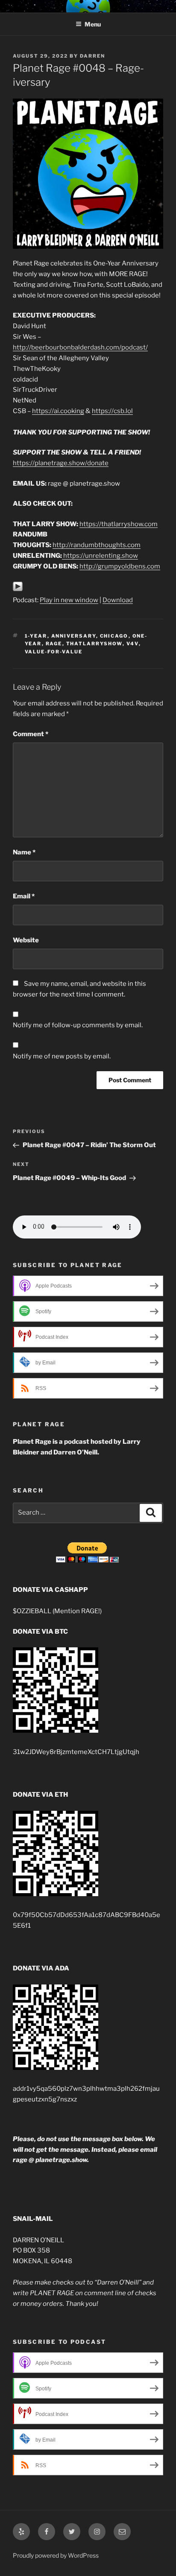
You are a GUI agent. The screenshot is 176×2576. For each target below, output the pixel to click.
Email (24, 896)
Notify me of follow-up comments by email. (78, 1025)
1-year (36, 636)
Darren (92, 56)
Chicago (114, 636)
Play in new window (69, 600)
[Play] (18, 589)
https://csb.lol (112, 411)
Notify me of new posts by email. (62, 1056)
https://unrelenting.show (101, 556)
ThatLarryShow (94, 644)
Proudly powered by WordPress (56, 2555)
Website (26, 940)
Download (118, 600)
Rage (54, 644)
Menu (93, 24)
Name (24, 852)
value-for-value (54, 652)
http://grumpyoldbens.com (120, 566)
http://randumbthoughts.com (97, 545)
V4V (133, 644)
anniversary (74, 636)
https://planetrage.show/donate (61, 463)
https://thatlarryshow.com (119, 524)
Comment (31, 734)
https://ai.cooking (58, 411)
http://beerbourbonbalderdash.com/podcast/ (80, 347)
